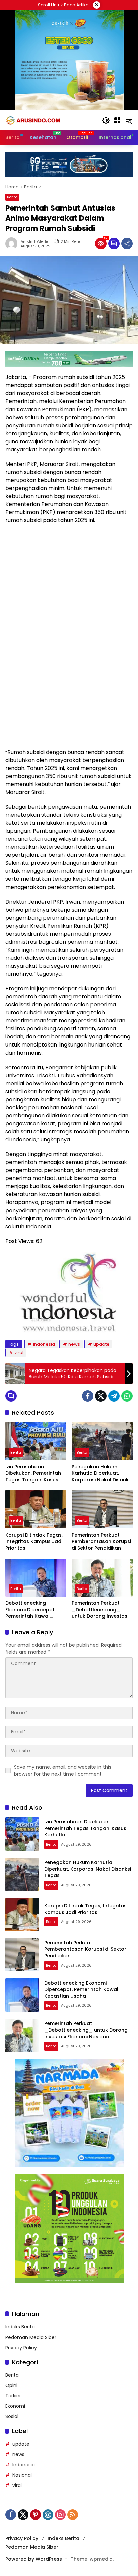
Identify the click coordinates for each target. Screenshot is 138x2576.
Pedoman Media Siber (31, 2337)
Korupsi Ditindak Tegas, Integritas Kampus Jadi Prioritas (34, 1542)
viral (19, 1353)
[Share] (127, 244)
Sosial (12, 2416)
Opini (11, 2385)
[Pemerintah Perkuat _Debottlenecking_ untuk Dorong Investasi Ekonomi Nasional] (102, 1578)
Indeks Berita (20, 2327)
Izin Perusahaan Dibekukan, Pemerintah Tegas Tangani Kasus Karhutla (33, 1474)
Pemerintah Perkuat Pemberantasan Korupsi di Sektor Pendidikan (101, 1542)
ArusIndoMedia (35, 242)
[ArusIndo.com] (50, 120)
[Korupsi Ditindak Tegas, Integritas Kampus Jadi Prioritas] (36, 1509)
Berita (12, 197)
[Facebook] (88, 1396)
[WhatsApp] (127, 1396)
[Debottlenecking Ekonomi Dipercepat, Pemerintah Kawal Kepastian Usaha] (36, 1578)
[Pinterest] (36, 2515)
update (101, 1344)
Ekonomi (15, 2406)
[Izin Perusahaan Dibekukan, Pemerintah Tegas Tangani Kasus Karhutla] (36, 1441)
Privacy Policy (21, 2348)
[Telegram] (114, 1396)
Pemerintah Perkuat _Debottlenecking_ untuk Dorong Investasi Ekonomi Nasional (100, 1610)
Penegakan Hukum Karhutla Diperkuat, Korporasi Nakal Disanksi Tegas (102, 1474)
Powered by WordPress (34, 2559)
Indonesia (44, 1344)
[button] (106, 120)
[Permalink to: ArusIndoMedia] (13, 244)
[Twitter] (101, 1396)
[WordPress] (48, 2515)
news (74, 1344)
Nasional (22, 2475)
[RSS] (73, 2515)
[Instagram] (60, 2515)
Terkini (13, 2396)
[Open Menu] (117, 120)
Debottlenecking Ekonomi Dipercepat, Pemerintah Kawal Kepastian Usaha (30, 1610)
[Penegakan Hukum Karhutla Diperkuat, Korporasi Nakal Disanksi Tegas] (102, 1441)
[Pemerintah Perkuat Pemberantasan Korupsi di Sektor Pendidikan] (102, 1509)
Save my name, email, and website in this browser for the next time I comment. (63, 1770)
